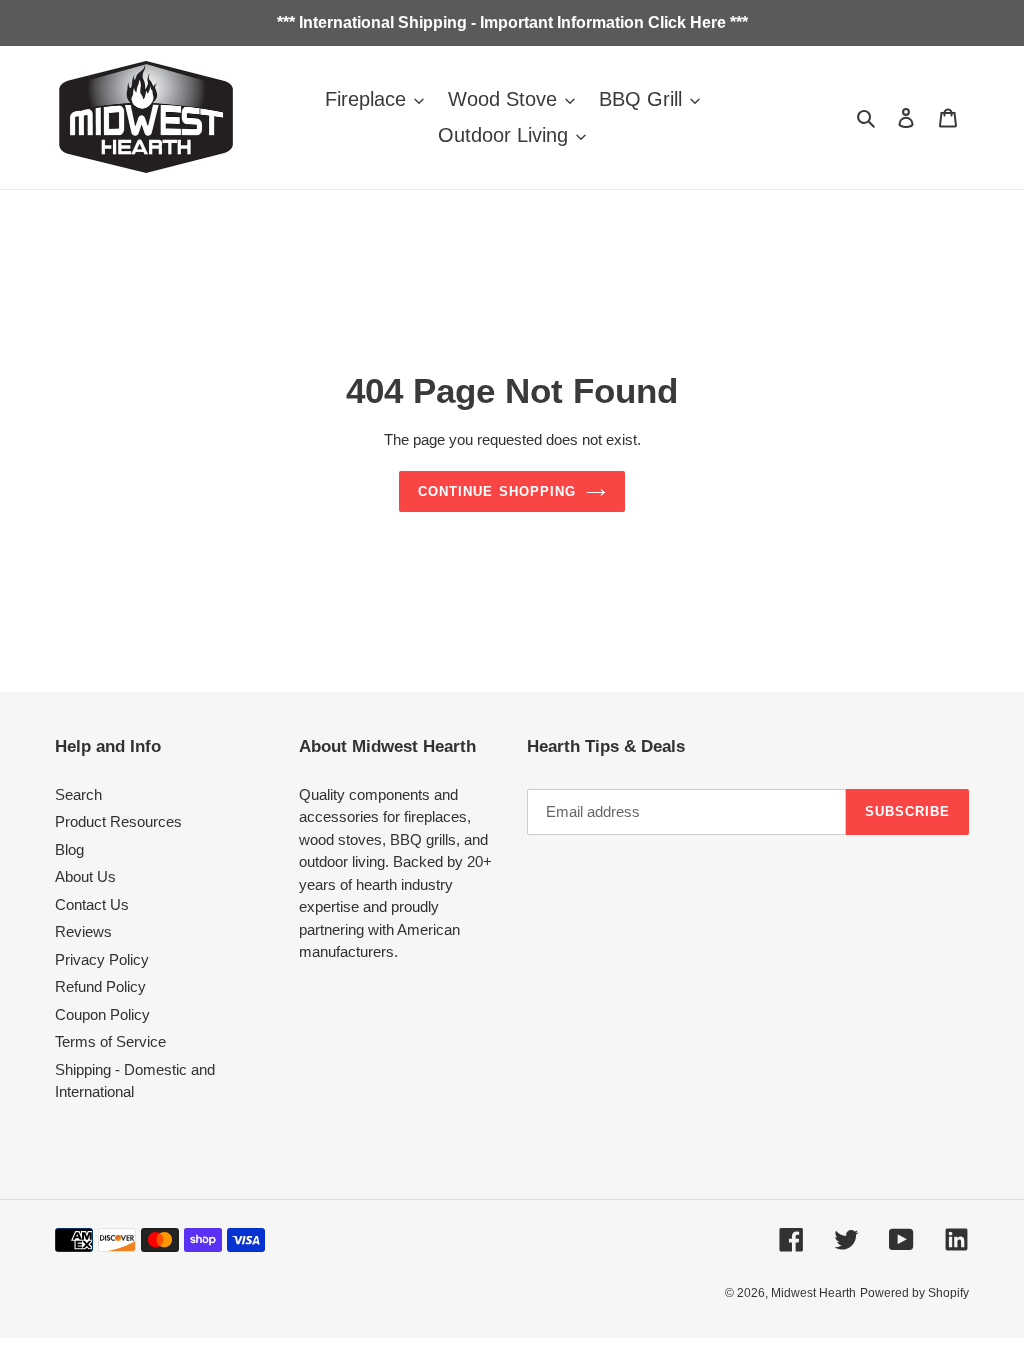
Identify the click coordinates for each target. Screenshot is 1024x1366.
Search (78, 794)
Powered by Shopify (914, 1293)
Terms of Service (110, 1041)
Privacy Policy (102, 959)
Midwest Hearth (813, 1293)
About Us (85, 876)
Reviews (83, 931)
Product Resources (118, 821)
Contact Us (92, 904)
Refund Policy (100, 986)
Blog (69, 849)
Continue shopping (497, 491)
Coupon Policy (102, 1014)
